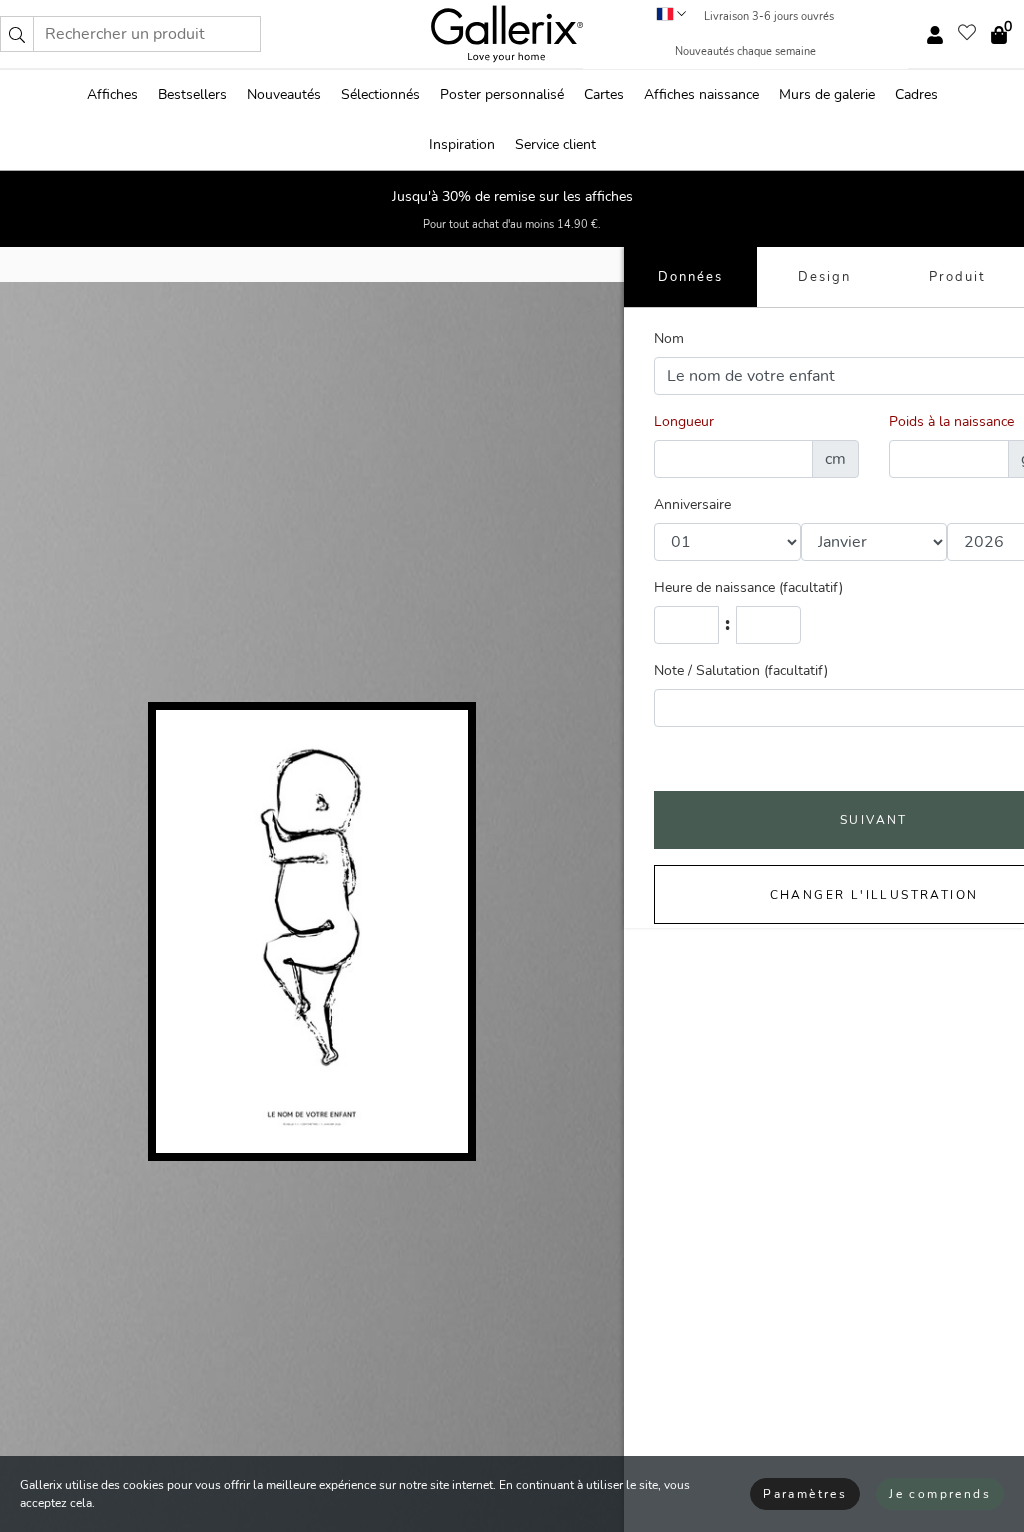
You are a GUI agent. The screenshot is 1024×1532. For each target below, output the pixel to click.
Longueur (684, 421)
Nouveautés (284, 94)
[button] (17, 34)
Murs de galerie (827, 94)
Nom (669, 338)
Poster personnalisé (502, 94)
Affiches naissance (701, 94)
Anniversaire (692, 504)
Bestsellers (192, 94)
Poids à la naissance (951, 421)
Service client (555, 144)
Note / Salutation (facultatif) (741, 670)
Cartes (604, 94)
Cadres (916, 94)
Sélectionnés (380, 94)
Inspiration (462, 144)
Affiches (112, 94)
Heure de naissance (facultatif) (748, 587)
